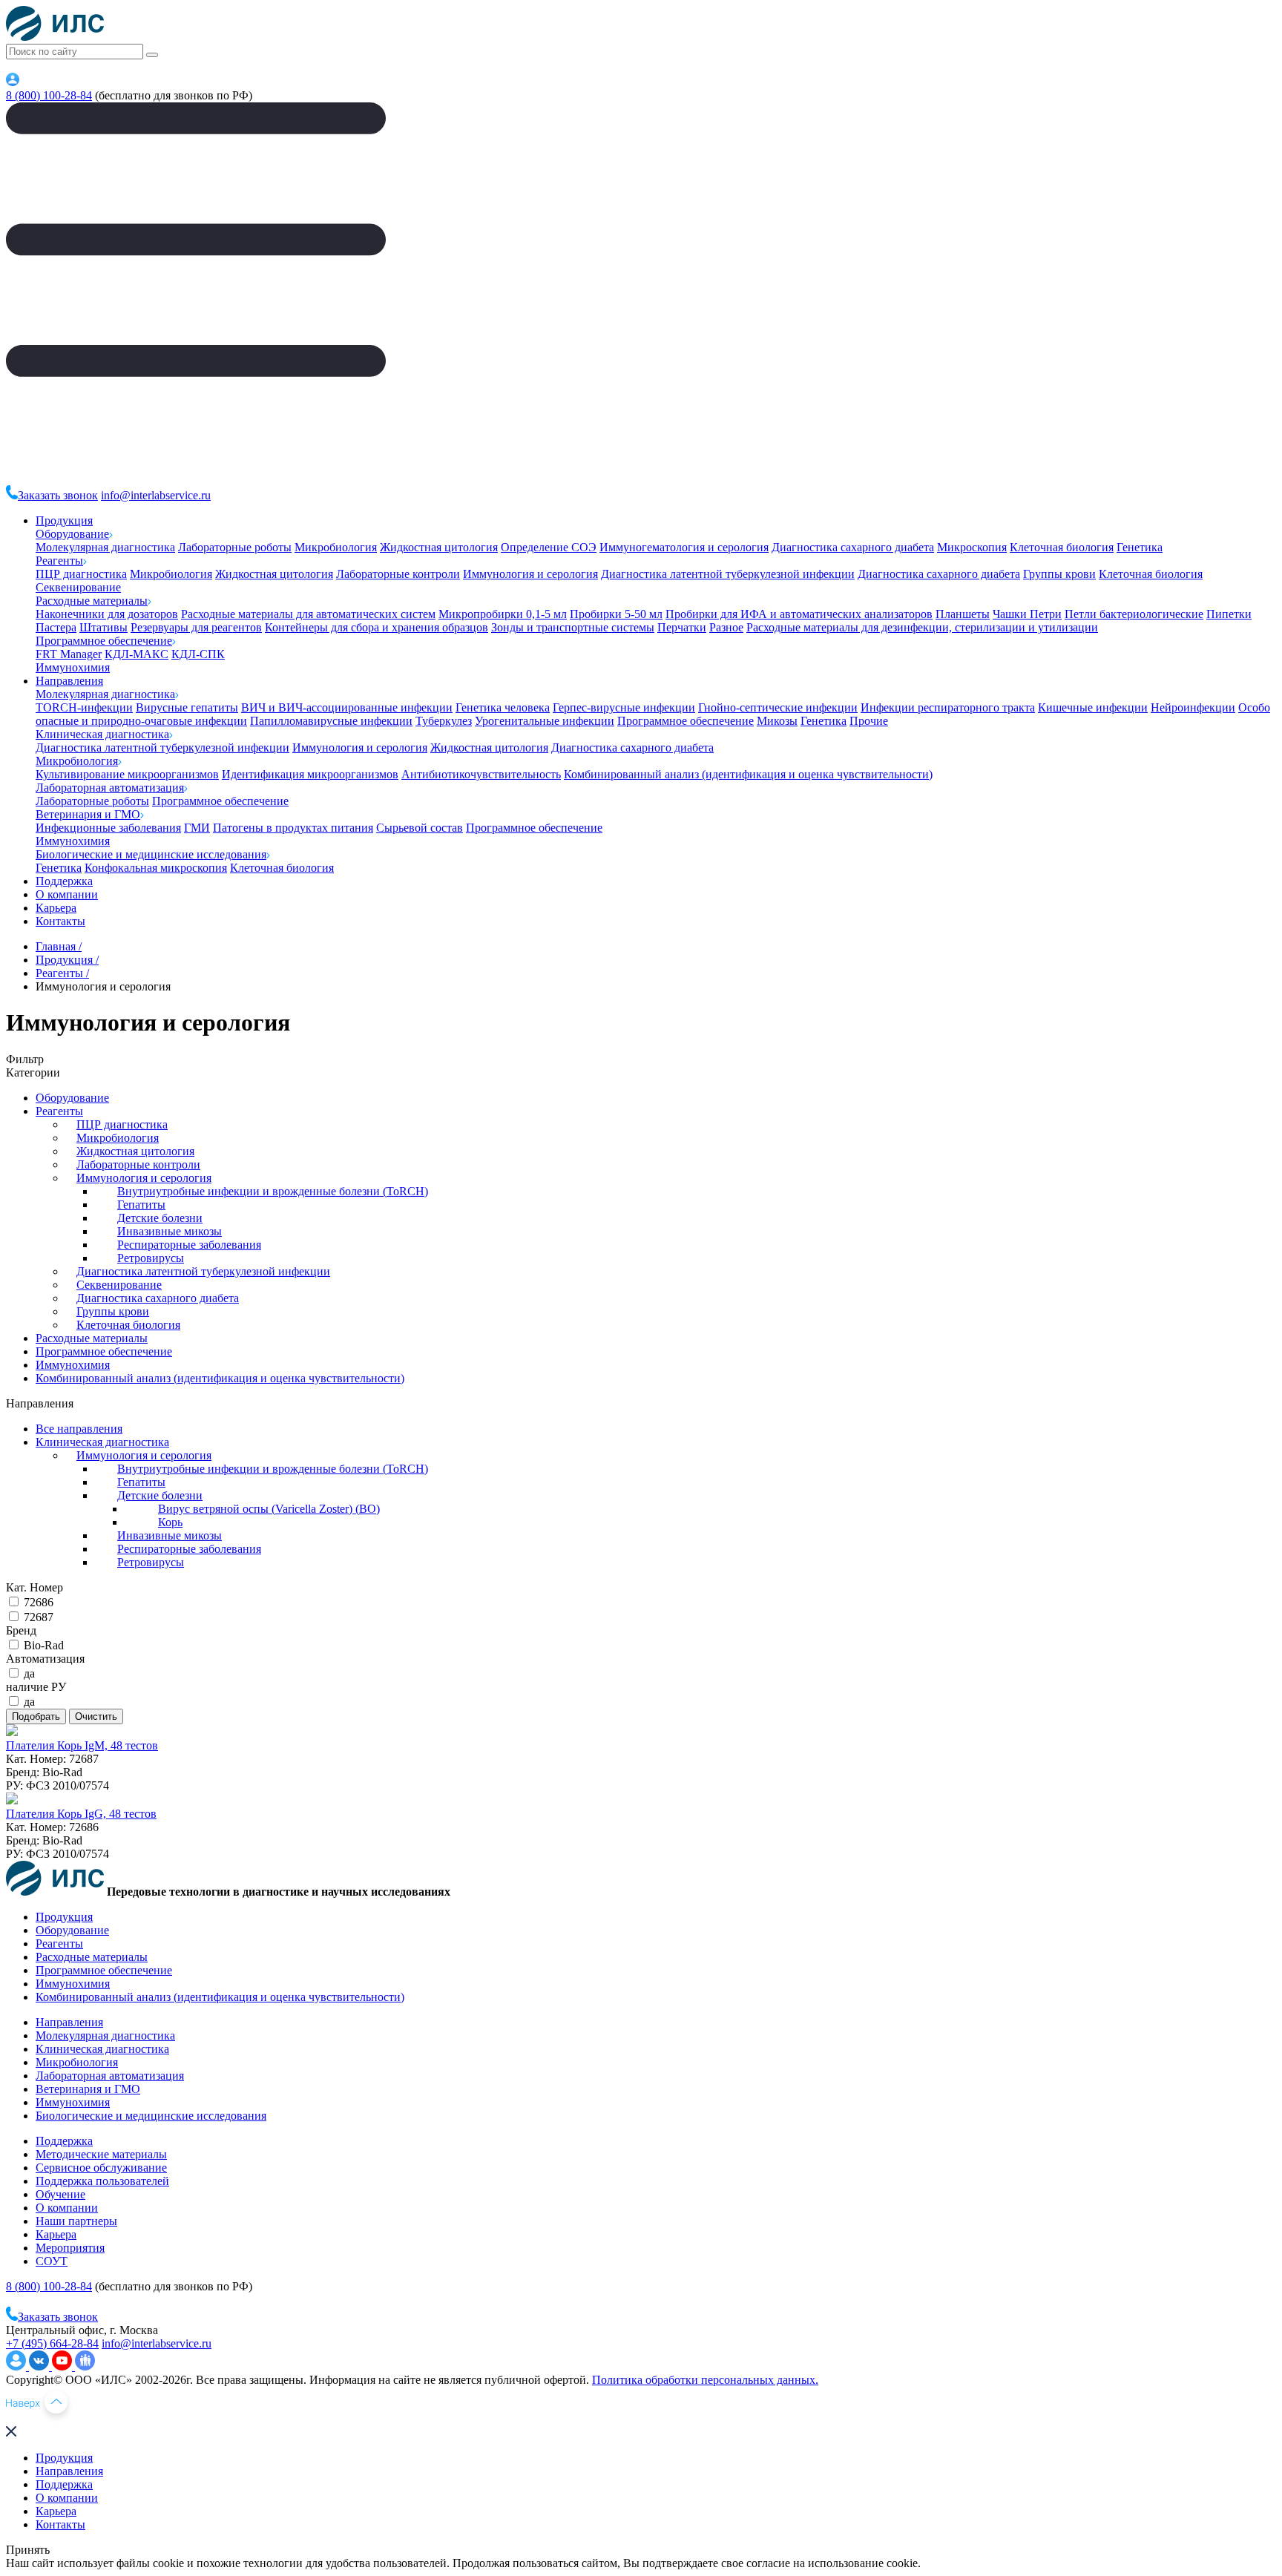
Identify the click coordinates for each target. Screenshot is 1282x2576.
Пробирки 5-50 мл (616, 614)
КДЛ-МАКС (137, 654)
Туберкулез (444, 721)
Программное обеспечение (104, 641)
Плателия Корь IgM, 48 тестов (82, 1745)
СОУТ (52, 2261)
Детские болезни (160, 1218)
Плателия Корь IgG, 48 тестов (81, 1814)
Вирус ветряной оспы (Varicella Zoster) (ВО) (269, 1509)
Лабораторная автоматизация (110, 788)
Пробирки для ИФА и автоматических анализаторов (799, 614)
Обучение (60, 2194)
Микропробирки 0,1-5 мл (503, 614)
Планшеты (963, 614)
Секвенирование (78, 587)
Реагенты (59, 561)
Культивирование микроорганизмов (127, 774)
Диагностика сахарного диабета (853, 547)
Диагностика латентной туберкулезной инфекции (728, 574)
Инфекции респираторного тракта (948, 707)
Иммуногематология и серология (684, 547)
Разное (726, 627)
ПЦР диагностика (81, 574)
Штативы (103, 627)
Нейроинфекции (1193, 707)
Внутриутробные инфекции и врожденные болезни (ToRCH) (273, 1191)
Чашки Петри (1027, 614)
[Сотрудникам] (13, 82)
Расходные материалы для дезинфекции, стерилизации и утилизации (922, 627)
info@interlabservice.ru (156, 495)
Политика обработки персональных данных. (705, 2380)
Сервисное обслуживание (101, 2168)
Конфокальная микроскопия (156, 868)
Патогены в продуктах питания (293, 828)
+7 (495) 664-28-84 (52, 2343)
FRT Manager (69, 654)
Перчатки (682, 627)
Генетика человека (503, 707)
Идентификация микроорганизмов (310, 774)
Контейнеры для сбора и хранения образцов (377, 627)
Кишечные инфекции (1093, 707)
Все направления (79, 1429)
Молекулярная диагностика (105, 547)
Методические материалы (101, 2154)
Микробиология (336, 547)
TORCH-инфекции (84, 707)
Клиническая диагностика (102, 734)
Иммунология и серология (530, 574)
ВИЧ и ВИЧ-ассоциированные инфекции (347, 707)
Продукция (64, 520)
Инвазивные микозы (170, 1231)
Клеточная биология (1062, 547)
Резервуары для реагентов (196, 627)
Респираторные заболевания (189, 1245)
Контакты (60, 921)
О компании (67, 894)
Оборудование (72, 534)
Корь (170, 1522)
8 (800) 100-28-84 (49, 95)
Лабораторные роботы (235, 547)
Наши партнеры (76, 2221)
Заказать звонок (58, 495)
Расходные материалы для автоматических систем (308, 614)
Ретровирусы (151, 1258)
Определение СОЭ (549, 547)
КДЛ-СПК (198, 654)
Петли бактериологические (1134, 614)
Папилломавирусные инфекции (331, 721)
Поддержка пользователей (102, 2181)
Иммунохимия (73, 667)
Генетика (1140, 547)
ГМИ (197, 828)
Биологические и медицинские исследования (151, 854)
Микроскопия (972, 547)
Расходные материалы (92, 601)
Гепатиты (141, 1205)
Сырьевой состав (420, 828)
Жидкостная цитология (439, 547)
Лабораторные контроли (398, 574)
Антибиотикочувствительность (481, 774)
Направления (69, 681)
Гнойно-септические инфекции (778, 707)
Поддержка (64, 881)
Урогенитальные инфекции (545, 721)
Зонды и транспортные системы (573, 627)
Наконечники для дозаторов (107, 614)
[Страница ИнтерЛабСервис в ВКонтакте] (40, 2366)
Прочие (869, 721)
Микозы (777, 721)
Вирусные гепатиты (187, 707)
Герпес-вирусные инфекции (624, 707)
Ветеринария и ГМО (88, 814)
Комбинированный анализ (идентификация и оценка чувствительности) (748, 774)
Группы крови (1059, 574)
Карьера (56, 908)
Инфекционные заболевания (108, 828)
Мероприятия (70, 2248)
